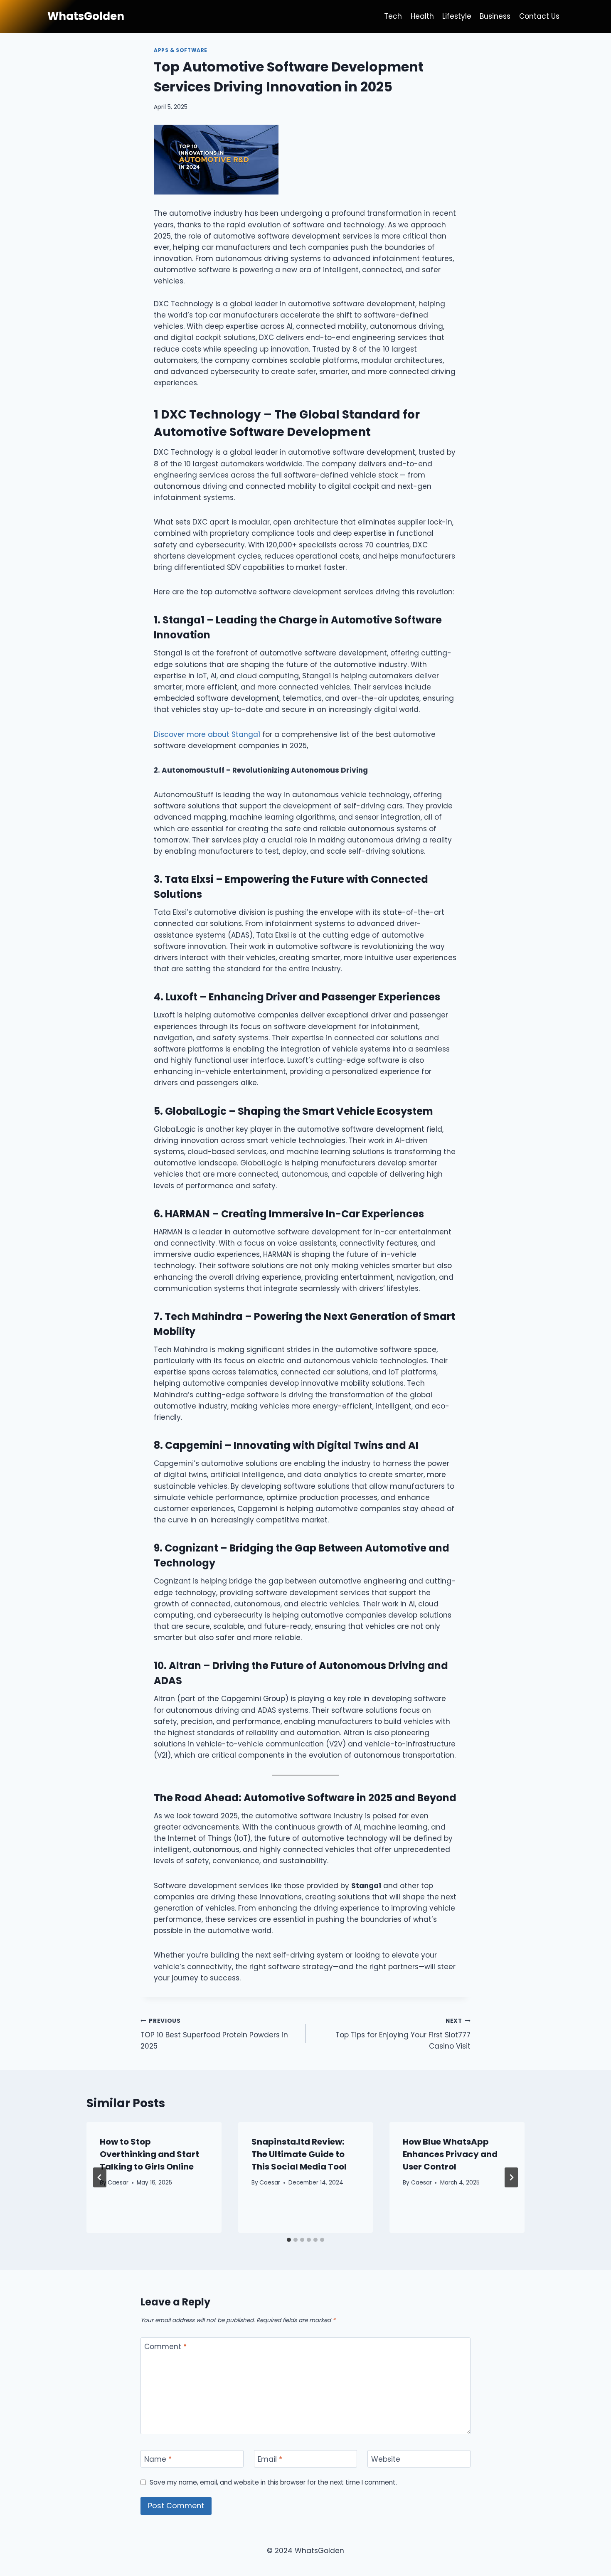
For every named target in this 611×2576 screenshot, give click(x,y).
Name (158, 2459)
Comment (165, 2347)
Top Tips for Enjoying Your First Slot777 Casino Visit (403, 2034)
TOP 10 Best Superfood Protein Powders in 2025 (214, 2034)
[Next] (511, 2177)
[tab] (289, 2240)
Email (270, 2459)
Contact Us (539, 16)
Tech (393, 16)
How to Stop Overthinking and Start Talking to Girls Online (149, 2154)
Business (495, 16)
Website (386, 2459)
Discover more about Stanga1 (207, 734)
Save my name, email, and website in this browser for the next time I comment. (273, 2482)
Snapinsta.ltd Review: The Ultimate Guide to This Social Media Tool (299, 2154)
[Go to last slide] (100, 2177)
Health (422, 16)
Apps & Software (181, 50)
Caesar (118, 2183)
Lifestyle (457, 16)
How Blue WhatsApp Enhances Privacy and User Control (450, 2154)
